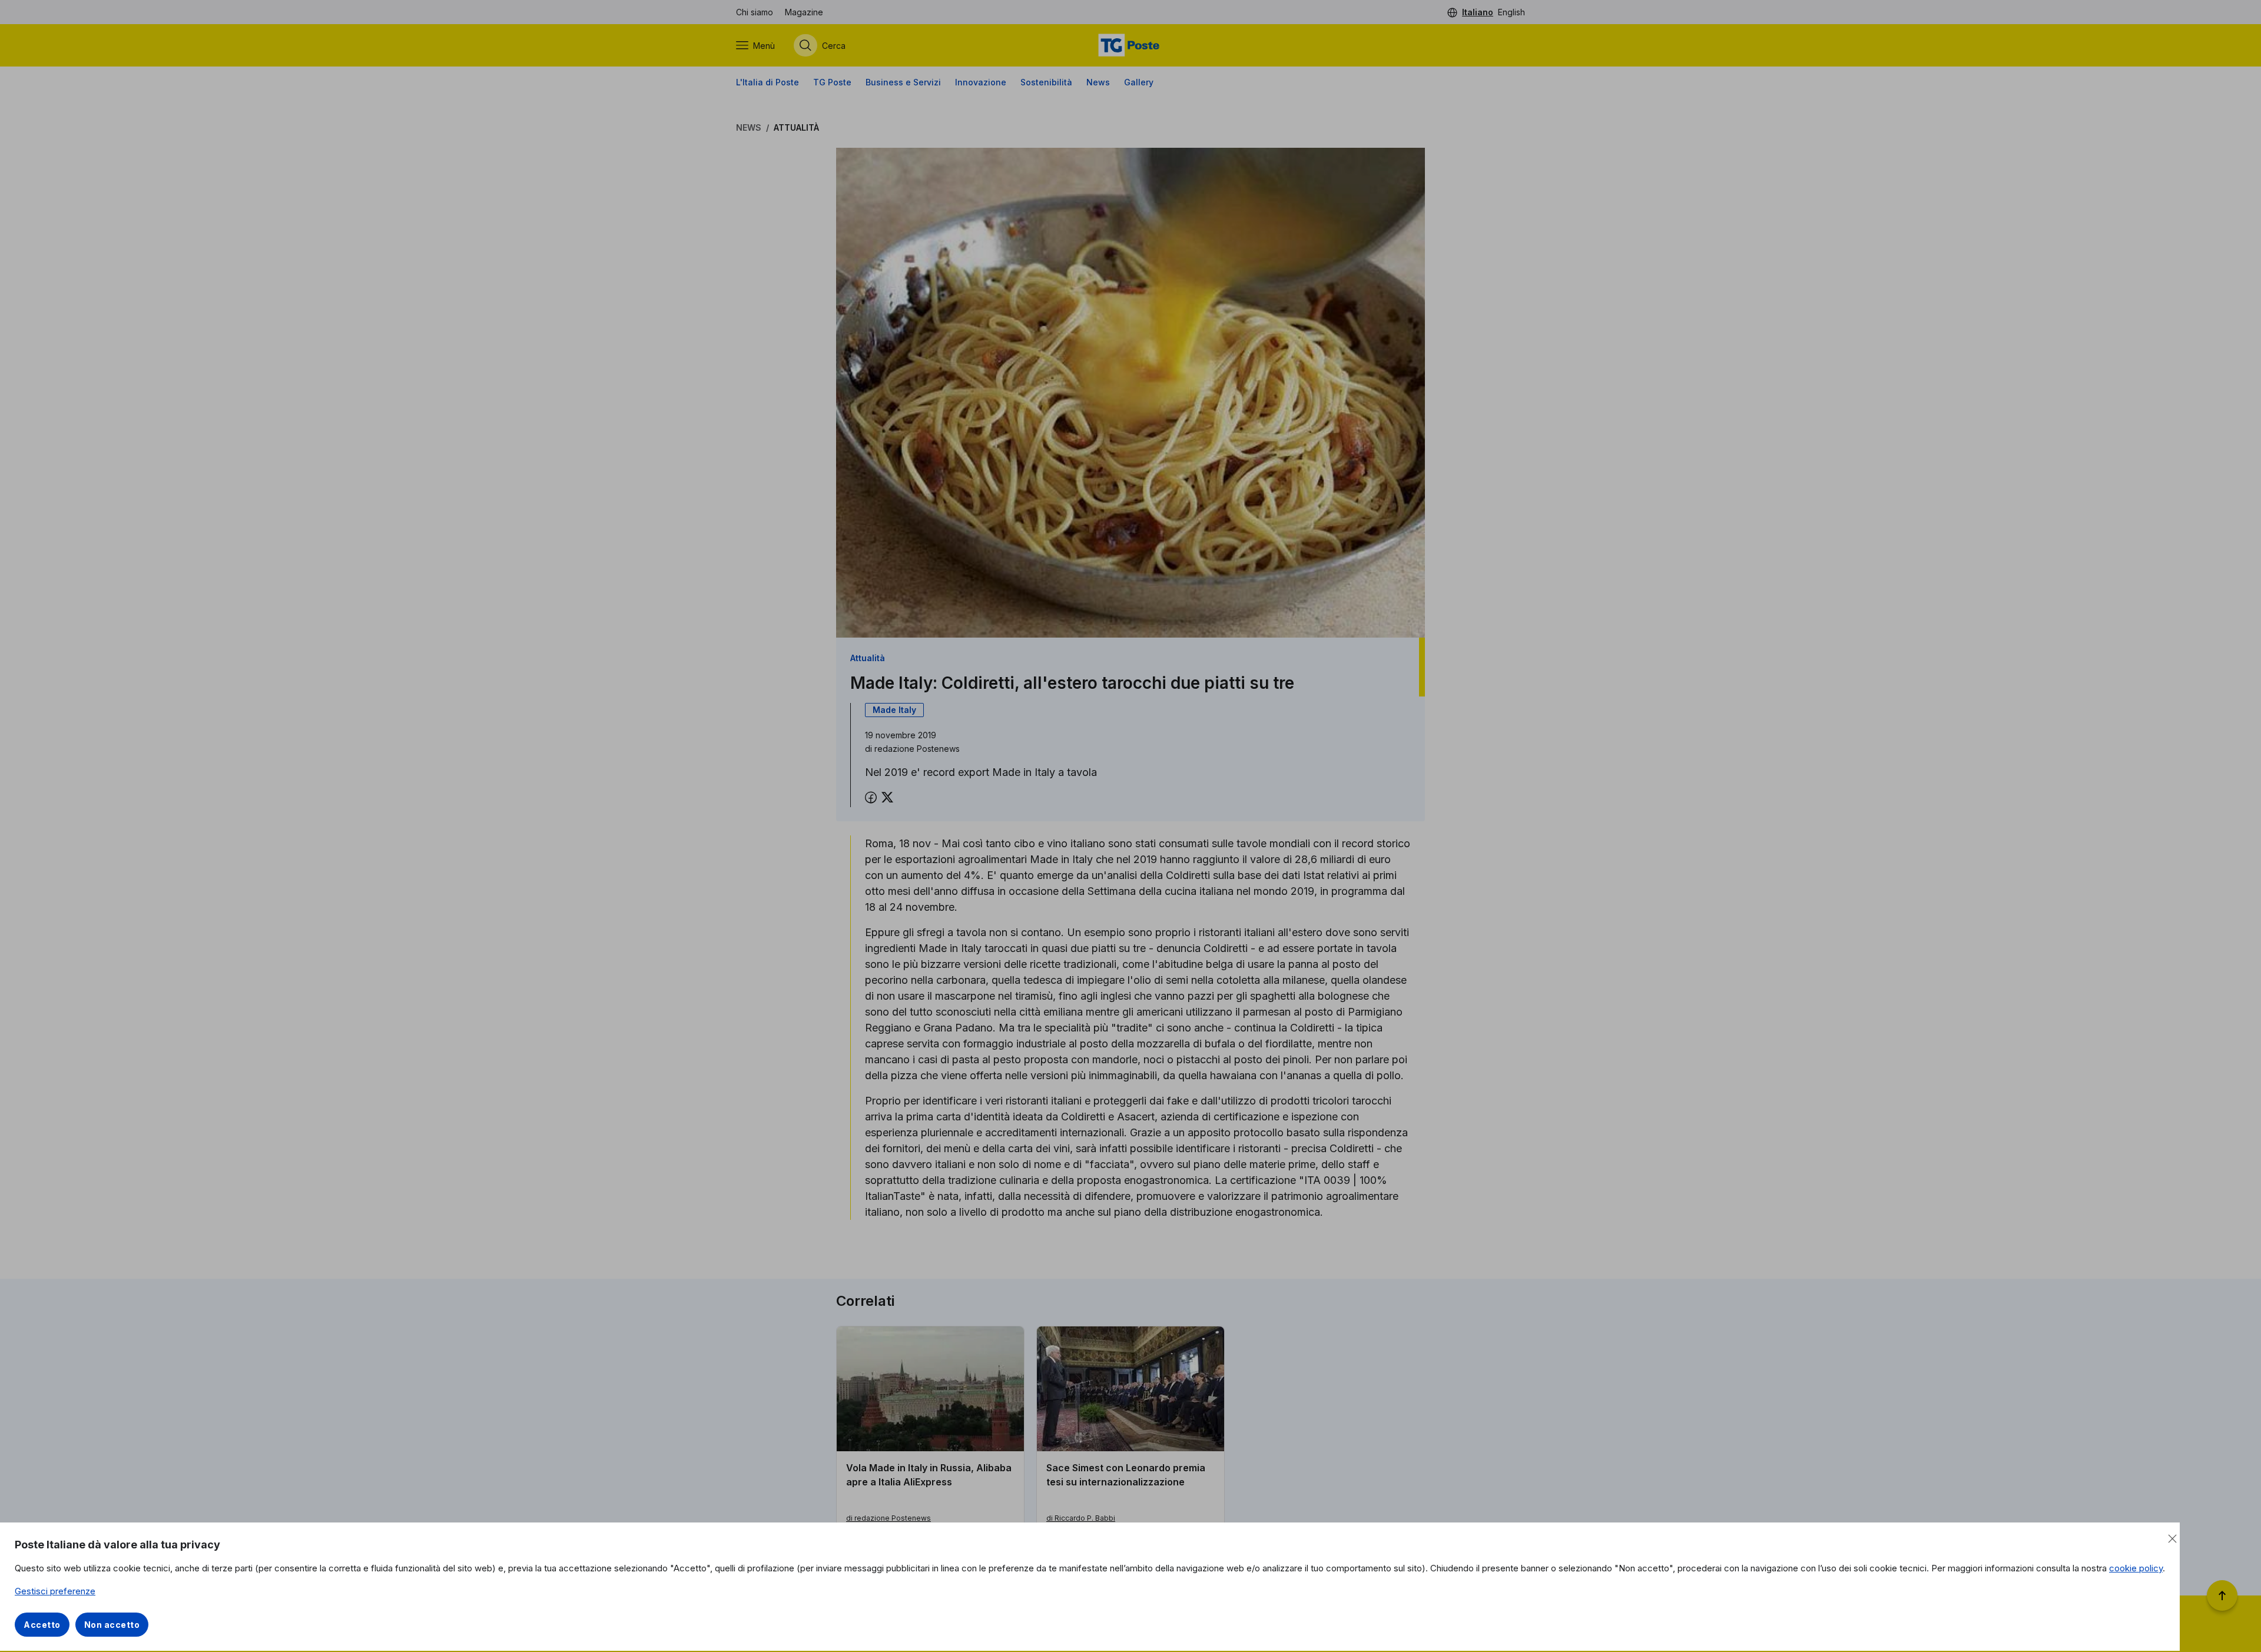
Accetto (42, 1625)
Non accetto (112, 1625)
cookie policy (2136, 1568)
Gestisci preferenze (55, 1591)
